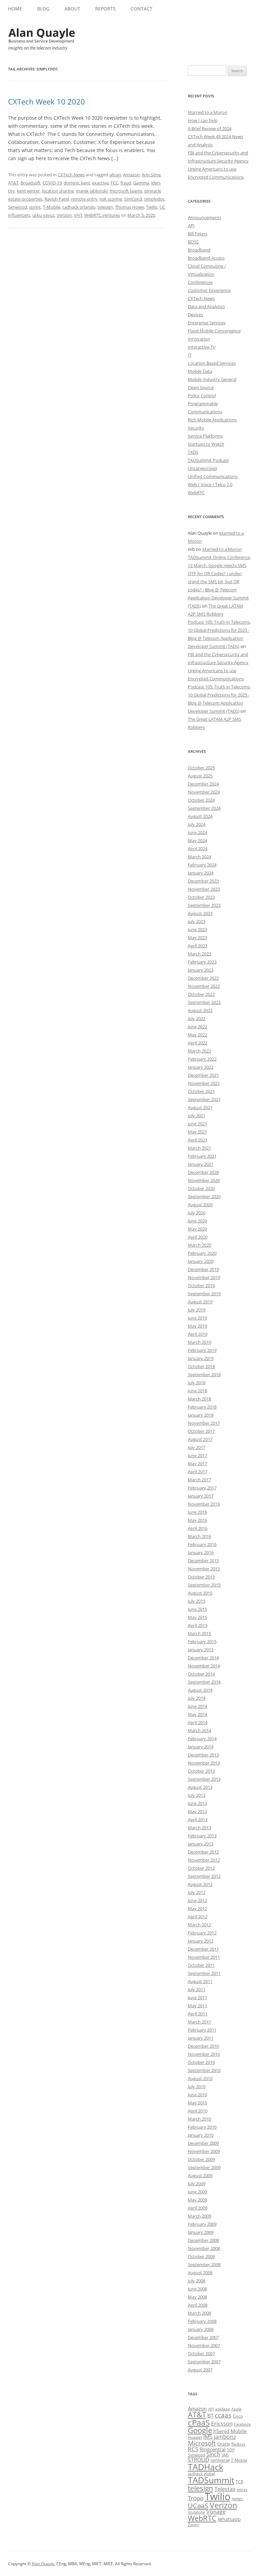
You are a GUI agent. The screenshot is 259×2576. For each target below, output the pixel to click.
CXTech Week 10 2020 (47, 101)
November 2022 (204, 986)
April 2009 (198, 2208)
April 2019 (198, 1334)
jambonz (225, 2437)
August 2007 (200, 2370)
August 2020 (200, 1205)
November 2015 (204, 1569)
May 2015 (197, 1617)
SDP (231, 2450)
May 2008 (197, 2297)
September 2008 (204, 2264)
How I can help (203, 120)
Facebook (242, 2424)
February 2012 (202, 1933)
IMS (208, 2437)
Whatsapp (229, 2519)
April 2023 (198, 946)
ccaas (223, 2415)
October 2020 (201, 1188)
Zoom (193, 2525)
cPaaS (199, 2422)
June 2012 (197, 1900)
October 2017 (201, 1431)
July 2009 (197, 2184)
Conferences (200, 282)
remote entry (84, 199)
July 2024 (197, 824)
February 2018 (202, 1407)
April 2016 (198, 1528)
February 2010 (202, 2127)
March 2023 (199, 954)
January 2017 (201, 1496)
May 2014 (197, 1714)
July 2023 (197, 921)
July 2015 (197, 1601)
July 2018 (197, 1383)
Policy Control (202, 395)
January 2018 (201, 1415)
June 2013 (197, 1803)
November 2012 (204, 1860)
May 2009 (197, 2200)
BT (210, 2416)
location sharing (58, 191)
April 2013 (198, 1819)
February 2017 (202, 1488)
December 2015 (203, 1561)
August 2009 (200, 2175)
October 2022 (201, 994)
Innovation (199, 339)
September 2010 (204, 2070)
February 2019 (202, 1350)
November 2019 (204, 1277)
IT (190, 355)
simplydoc (154, 199)
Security (196, 428)
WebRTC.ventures (102, 215)
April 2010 (198, 2111)
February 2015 (202, 1641)
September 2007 (204, 2362)
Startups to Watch (206, 444)
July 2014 (197, 1698)
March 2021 (199, 1148)
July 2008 (197, 2281)
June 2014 (197, 1706)
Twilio (152, 207)
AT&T (13, 183)
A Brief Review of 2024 (210, 128)
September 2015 (204, 1585)
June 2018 (197, 1391)
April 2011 (198, 2014)
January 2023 (201, 970)
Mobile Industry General (212, 379)
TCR (239, 2482)
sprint (35, 207)
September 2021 (204, 1099)
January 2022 (201, 1067)
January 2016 (201, 1552)
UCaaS (198, 2506)
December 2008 (203, 2240)
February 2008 (202, 2321)
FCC (114, 183)
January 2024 (201, 873)
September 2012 (204, 1876)
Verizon (64, 215)
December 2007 (203, 2337)
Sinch (213, 2454)
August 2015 (200, 1593)
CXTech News (71, 175)
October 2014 (201, 1674)
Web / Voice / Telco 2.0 (210, 484)
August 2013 (200, 1787)
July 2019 (197, 1310)
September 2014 (204, 1682)
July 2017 (197, 1447)
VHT (78, 215)
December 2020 (203, 1172)
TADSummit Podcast (208, 460)
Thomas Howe (129, 207)
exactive (100, 183)
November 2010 (204, 2054)
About (72, 9)
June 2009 (197, 2192)
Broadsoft (31, 183)
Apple (236, 2409)
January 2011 (201, 2038)
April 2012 (198, 1917)
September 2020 (204, 1196)
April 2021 (198, 1140)
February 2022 (202, 1059)
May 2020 (197, 1229)
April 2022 (198, 1043)
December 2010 (203, 2046)
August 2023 (200, 913)
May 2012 (197, 1908)
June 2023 (197, 929)
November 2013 (204, 1763)
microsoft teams (126, 191)
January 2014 (201, 1747)
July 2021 (197, 1116)
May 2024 (197, 840)
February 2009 (202, 2224)
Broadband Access (206, 258)
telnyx (242, 2490)
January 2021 (201, 1164)
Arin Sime (151, 175)
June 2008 (197, 2289)
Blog (43, 9)
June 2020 (197, 1221)
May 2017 (197, 1463)
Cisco (238, 2416)
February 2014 (202, 1739)
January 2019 (201, 1358)
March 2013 (199, 1828)
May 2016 (197, 1520)
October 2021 (201, 1091)
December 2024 (203, 784)
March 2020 (199, 1245)
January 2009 (201, 2232)
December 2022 (203, 978)
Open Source (201, 387)
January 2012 (201, 1941)
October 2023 (201, 897)
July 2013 (197, 1795)
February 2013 (202, 1836)
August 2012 (200, 1884)
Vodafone (196, 2512)
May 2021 (197, 1132)
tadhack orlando (79, 207)
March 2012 (199, 1925)
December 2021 (203, 1075)
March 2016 (199, 1536)
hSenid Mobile (230, 2431)
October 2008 (201, 2256)
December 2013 (203, 1755)
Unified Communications (213, 476)
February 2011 (202, 2030)
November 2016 (204, 1504)
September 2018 (204, 1374)
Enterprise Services (207, 323)
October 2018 (201, 1366)
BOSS (193, 242)
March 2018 (199, 1399)
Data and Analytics (206, 306)
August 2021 (200, 1107)
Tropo (196, 2498)
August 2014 (200, 1690)
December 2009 (203, 2143)
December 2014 (203, 1658)
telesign (105, 207)
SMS (225, 2455)
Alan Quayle (43, 2564)
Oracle (224, 2444)
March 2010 (199, 2119)
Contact (141, 9)
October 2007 (201, 2353)
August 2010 (200, 2078)
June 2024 (197, 832)
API (191, 226)
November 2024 (204, 792)
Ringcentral (213, 2449)
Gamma (141, 183)
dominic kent (77, 183)
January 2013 (201, 1844)
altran (115, 175)
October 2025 (201, 768)
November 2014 (204, 1666)
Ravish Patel (57, 199)
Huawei (195, 2437)
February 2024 (202, 865)
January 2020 (201, 1261)
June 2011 (197, 1997)
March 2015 (199, 1633)
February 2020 (202, 1253)
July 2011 (197, 1989)
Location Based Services (212, 363)
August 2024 (200, 816)
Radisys (238, 2444)
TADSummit (211, 2480)
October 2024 (201, 800)
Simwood (18, 207)
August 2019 (200, 1302)
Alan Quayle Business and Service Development (42, 35)
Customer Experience (209, 290)
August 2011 (200, 1981)
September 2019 (204, 1294)
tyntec (237, 2499)
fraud (126, 183)
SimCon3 (133, 199)
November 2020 (204, 1180)
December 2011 (203, 1949)
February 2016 (202, 1544)
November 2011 (204, 1957)
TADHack (206, 2467)
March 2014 (199, 1730)
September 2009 (204, 2167)
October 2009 (201, 2159)
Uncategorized (202, 468)
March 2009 (199, 2216)
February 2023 (202, 962)
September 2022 (204, 1002)
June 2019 (197, 1318)
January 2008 (201, 2329)
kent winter (28, 191)
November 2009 (204, 2151)
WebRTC (196, 493)
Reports (105, 9)
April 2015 (198, 1625)
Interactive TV (202, 347)
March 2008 (199, 2313)
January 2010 (201, 2135)
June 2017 (197, 1455)
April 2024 (198, 849)
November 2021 (204, 1083)
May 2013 (197, 1811)
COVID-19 (52, 183)
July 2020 (197, 1213)
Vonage (216, 2512)
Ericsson (222, 2424)
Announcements (205, 217)
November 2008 (204, 2248)
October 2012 (201, 1868)
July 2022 (197, 1018)
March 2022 (199, 1051)
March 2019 (199, 1342)
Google (200, 2430)
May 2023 (197, 938)
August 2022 (200, 1010)
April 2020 (198, 1237)
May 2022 (197, 1035)
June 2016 (197, 1512)
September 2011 (204, 1973)
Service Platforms (205, 436)
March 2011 (199, 2022)
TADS (193, 452)
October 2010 (201, 2062)
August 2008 (200, 2273)
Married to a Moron (208, 112)
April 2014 (198, 1722)
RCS (193, 2449)
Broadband (199, 250)
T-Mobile (52, 207)
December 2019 (203, 1269)
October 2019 (201, 1285)
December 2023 (203, 881)
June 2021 (197, 1124)
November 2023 (204, 889)
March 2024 (199, 857)
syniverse (220, 2460)
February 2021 (202, 1156)
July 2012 (197, 1892)
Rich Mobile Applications (212, 420)
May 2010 (197, 2103)
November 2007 (204, 2345)
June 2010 (197, 2095)
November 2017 (204, 1423)
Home (15, 9)
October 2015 (201, 1577)
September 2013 (204, 1779)
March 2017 (199, 1480)
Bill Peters (198, 234)
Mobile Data (200, 371)
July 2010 (197, 2086)
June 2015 (197, 1609)
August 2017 (200, 1439)
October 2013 (201, 1771)
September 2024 (204, 808)
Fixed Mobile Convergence (214, 331)
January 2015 (201, 1650)
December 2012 (203, 1852)
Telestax (225, 2489)
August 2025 (200, 776)
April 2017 (198, 1472)
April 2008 (198, 2305)
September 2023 (204, 905)
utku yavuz (44, 215)
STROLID (199, 2460)
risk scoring (111, 199)
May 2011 (197, 2006)
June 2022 (197, 1027)
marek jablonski (92, 191)
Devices (195, 315)
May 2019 (197, 1326)
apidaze (223, 2409)
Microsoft (202, 2443)
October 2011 (201, 1965)
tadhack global (202, 2474)
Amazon (131, 175)
